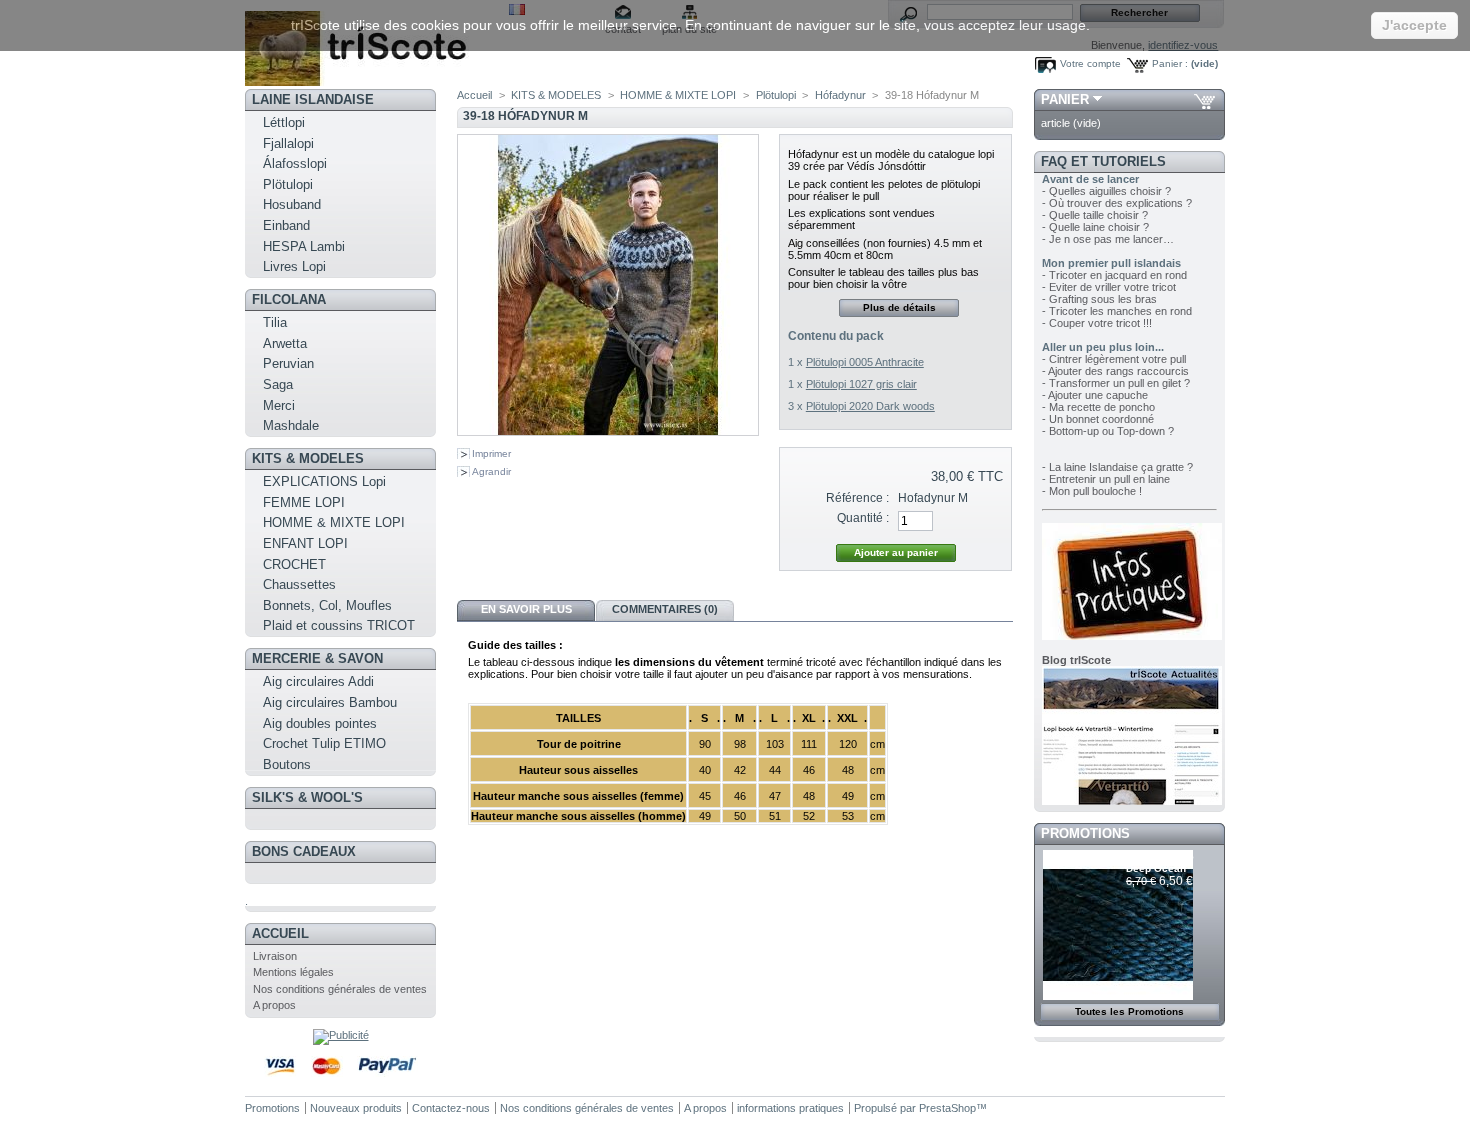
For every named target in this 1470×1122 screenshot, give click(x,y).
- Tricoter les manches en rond (1117, 311)
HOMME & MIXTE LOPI (334, 522)
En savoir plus (526, 609)
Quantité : (863, 518)
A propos (274, 1005)
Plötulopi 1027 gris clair (861, 384)
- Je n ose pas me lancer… (1108, 239)
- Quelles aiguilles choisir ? (1106, 191)
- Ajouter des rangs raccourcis (1115, 371)
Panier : (1170, 63)
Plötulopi (288, 184)
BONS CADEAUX (304, 851)
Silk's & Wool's (307, 797)
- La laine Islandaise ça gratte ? (1117, 467)
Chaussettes (299, 584)
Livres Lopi (294, 266)
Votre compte (1090, 63)
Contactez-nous (451, 1108)
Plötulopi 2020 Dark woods (870, 406)
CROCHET (294, 564)
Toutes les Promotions (1129, 1011)
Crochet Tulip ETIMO (324, 743)
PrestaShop (947, 1108)
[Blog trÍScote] (1132, 801)
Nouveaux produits (356, 1108)
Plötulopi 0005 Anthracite (865, 362)
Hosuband (292, 204)
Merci (279, 405)
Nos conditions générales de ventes (340, 989)
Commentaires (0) (665, 609)
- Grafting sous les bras (1099, 299)
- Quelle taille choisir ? (1095, 215)
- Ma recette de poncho (1098, 407)
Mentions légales (293, 972)
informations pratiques (790, 1108)
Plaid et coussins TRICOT (339, 625)
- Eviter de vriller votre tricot (1109, 287)
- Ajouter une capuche (1095, 395)
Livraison (275, 956)
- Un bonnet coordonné (1098, 419)
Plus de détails (899, 307)
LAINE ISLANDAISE (313, 99)
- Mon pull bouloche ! (1092, 491)
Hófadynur (840, 95)
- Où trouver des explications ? (1117, 203)
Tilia (275, 322)
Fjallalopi (288, 143)
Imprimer (491, 453)
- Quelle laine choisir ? (1095, 227)
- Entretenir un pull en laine (1106, 479)
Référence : (857, 498)
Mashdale (291, 425)
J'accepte (1414, 25)
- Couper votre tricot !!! (1097, 323)
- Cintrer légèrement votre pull (1114, 359)
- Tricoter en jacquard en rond (1114, 275)
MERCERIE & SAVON (317, 658)
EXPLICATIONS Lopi (324, 481)
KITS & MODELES (308, 458)
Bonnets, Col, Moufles (327, 605)
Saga (278, 384)
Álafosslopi (295, 163)
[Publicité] (341, 1035)
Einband (286, 225)
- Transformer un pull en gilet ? (1116, 383)
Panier (1065, 99)
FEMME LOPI (304, 502)
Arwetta (285, 343)
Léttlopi (284, 122)
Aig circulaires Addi (318, 681)
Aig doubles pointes (320, 723)
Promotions (1085, 833)
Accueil (280, 933)
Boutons (287, 764)
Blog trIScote (1076, 660)
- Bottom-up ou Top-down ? (1108, 431)
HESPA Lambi (304, 246)
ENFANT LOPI (305, 543)
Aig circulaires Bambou (330, 702)
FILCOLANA (289, 299)
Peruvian (288, 363)
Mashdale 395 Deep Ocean (1160, 862)
